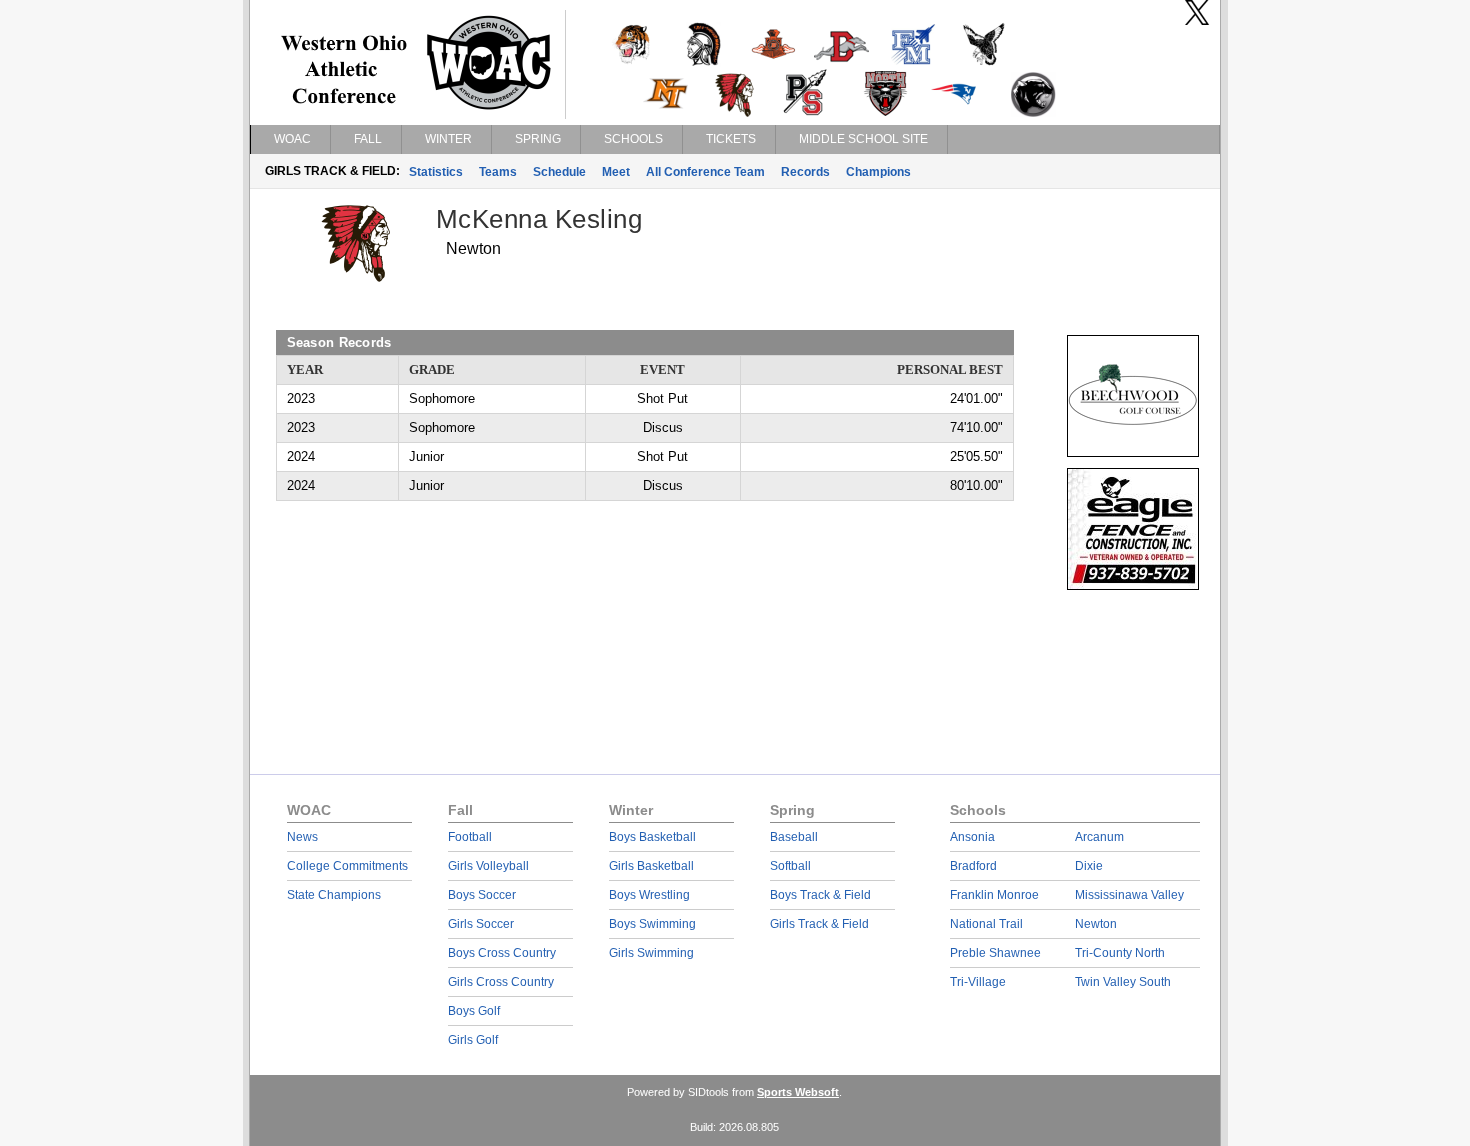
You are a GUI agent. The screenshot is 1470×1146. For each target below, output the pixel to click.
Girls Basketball (651, 866)
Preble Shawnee (995, 953)
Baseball (794, 837)
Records (805, 172)
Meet (616, 172)
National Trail (986, 924)
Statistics (436, 172)
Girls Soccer (481, 924)
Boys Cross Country (502, 953)
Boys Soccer (482, 895)
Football (470, 837)
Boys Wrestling (649, 895)
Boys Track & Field (820, 895)
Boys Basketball (652, 837)
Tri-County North (1120, 953)
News (302, 837)
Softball (790, 866)
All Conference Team (705, 172)
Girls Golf (473, 1040)
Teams (498, 172)
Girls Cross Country (501, 982)
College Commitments (347, 866)
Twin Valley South (1123, 982)
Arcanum (1099, 837)
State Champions (334, 895)
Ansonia (972, 837)
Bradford (973, 866)
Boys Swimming (652, 924)
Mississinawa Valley (1129, 895)
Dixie (1089, 866)
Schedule (559, 172)
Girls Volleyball (488, 866)
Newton (1096, 924)
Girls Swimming (651, 953)
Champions (878, 172)
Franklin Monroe (994, 895)
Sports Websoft (798, 1092)
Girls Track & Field (819, 924)
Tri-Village (978, 982)
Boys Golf (474, 1011)
